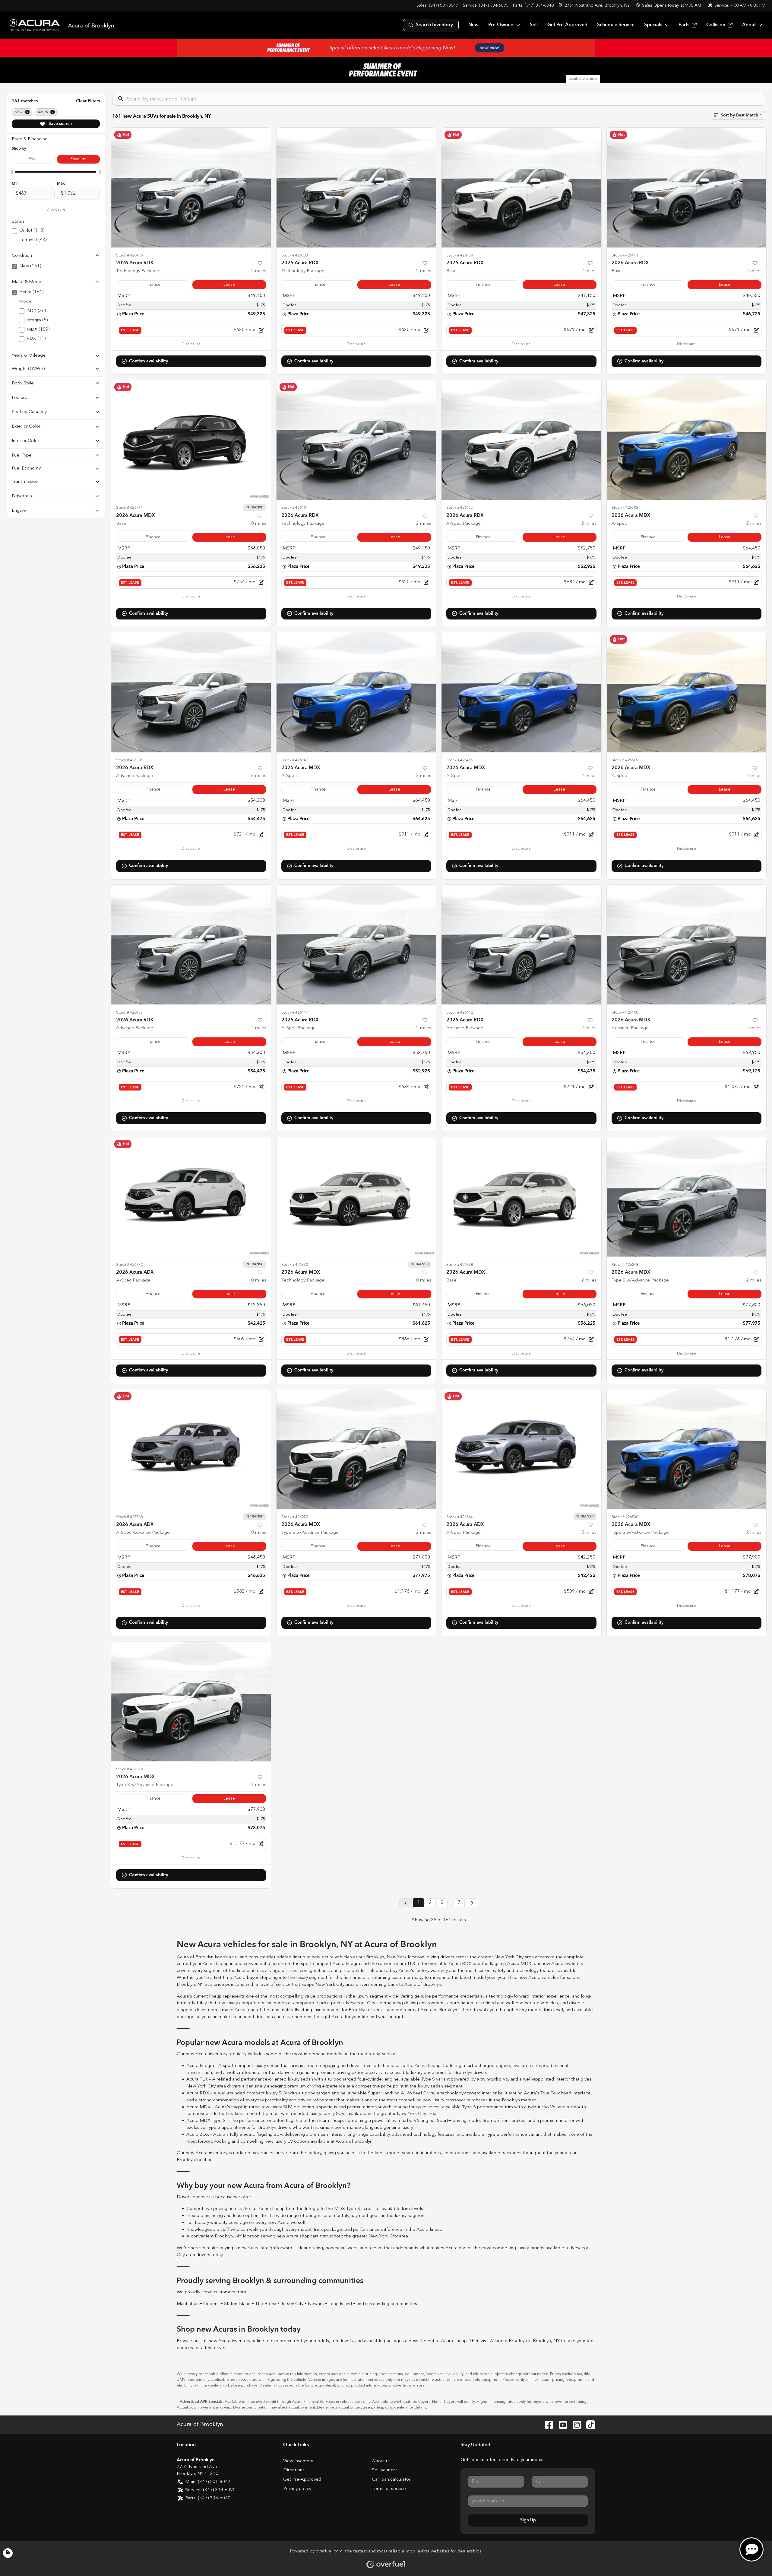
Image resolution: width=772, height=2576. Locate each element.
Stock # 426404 (295, 508)
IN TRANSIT (255, 508)
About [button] (749, 25)
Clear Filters (88, 101)
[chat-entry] (751, 2549)
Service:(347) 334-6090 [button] (210, 2490)
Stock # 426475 (460, 508)
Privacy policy (297, 2489)
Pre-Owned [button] (501, 25)
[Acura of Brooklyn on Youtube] (561, 2425)
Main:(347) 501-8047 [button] (208, 2482)
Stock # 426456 (460, 760)
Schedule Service (616, 25)
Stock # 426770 (295, 1265)
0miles (259, 524)
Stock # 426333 (295, 255)
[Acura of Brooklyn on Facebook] (547, 2425)
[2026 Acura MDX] (191, 440)
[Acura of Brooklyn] (62, 25)
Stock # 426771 (129, 508)
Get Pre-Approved (567, 25)
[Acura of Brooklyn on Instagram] (574, 2425)
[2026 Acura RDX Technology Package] (191, 188)
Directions (294, 2470)
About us (381, 2461)
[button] (595, 6)
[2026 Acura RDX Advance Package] (191, 692)
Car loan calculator (391, 2480)
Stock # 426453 (129, 1013)
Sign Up (528, 2520)
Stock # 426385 (129, 760)
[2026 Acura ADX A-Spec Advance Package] (191, 1449)
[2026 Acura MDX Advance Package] (687, 945)
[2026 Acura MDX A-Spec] (687, 440)
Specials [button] (653, 25)
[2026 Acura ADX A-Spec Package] (191, 1197)
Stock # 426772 (129, 1265)
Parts (684, 25)
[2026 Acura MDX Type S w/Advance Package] (687, 1197)
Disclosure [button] (56, 210)
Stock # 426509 (625, 760)
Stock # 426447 (295, 1013)
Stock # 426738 (460, 1265)
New (473, 25)
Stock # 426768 (129, 1517)
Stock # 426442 (460, 1013)
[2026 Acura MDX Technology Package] (356, 1197)
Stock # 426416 (129, 255)
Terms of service (389, 2489)
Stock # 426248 (625, 1265)
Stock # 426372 (129, 1769)
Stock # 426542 (295, 760)
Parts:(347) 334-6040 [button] (208, 2498)
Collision (716, 25)
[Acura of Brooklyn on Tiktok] (588, 2425)
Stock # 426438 (460, 255)
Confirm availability (149, 361)
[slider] (12, 172)
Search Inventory (434, 25)
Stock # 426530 (625, 1517)
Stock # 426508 (625, 508)
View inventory (298, 2461)
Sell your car (384, 2470)
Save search (60, 124)
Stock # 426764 (460, 1517)
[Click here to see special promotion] (386, 48)
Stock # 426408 (625, 1013)
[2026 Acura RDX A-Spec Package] (521, 440)
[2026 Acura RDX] (521, 188)
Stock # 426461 (625, 255)
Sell (534, 25)
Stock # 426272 (295, 1517)
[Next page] (472, 1903)
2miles (259, 271)
